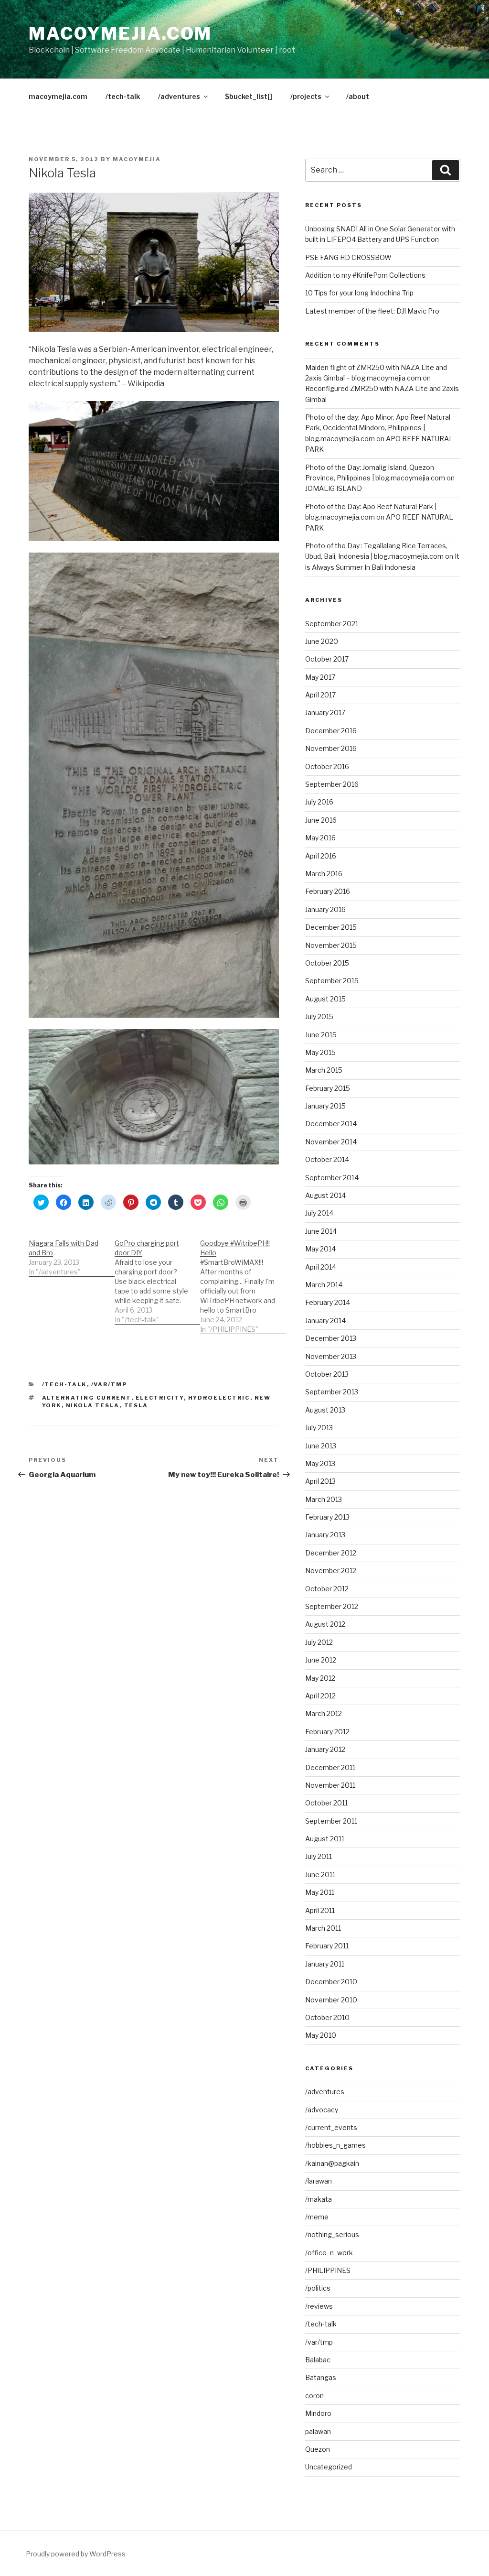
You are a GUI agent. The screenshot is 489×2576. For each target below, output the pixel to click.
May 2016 (320, 838)
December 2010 (331, 1982)
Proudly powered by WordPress (76, 2554)
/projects (306, 96)
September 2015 (332, 981)
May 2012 (320, 1678)
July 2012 (319, 1642)
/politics (318, 2288)
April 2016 (321, 856)
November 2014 (331, 1142)
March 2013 (324, 1499)
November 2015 (331, 945)
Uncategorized (329, 2467)
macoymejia (137, 159)
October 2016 (327, 766)
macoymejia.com (120, 33)
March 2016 (324, 874)
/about (358, 96)
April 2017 (320, 695)
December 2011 (330, 1767)
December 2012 (331, 1553)
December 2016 (331, 731)
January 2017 (325, 712)
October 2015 (327, 963)
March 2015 (324, 1070)
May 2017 (320, 677)
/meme (317, 2217)
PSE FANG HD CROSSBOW (348, 257)
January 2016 (325, 909)
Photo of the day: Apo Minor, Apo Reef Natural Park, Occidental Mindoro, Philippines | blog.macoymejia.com (378, 428)
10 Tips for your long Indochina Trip (359, 293)
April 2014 (321, 1267)
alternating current (87, 1398)
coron (314, 2396)
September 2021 (332, 624)
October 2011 (326, 1803)
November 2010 (331, 2000)
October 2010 (327, 2017)
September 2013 (332, 1392)
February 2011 (327, 1946)
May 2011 (320, 1892)
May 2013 (320, 1463)
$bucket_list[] (249, 96)
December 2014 (331, 1124)
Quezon (318, 2449)
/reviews (319, 2306)
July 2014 (319, 1213)
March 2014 (324, 1285)
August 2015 (325, 999)
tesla (136, 1405)
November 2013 (331, 1356)
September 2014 (332, 1178)
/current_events (331, 2127)
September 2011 (331, 1821)
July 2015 (319, 1016)
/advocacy (322, 2110)
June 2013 (321, 1446)
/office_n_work (329, 2253)
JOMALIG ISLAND (334, 488)
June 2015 (321, 1035)
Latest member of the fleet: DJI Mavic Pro (372, 311)
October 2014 (327, 1159)
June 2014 (321, 1231)
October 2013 (327, 1374)
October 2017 (327, 659)
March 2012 (324, 1713)
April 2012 (320, 1696)
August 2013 (325, 1410)
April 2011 (320, 1910)
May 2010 (321, 2035)
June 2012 (321, 1660)
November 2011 (330, 1785)
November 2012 (331, 1571)
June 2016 (321, 820)
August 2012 (325, 1624)
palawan (318, 2431)
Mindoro (318, 2413)
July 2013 (319, 1428)
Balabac (318, 2360)
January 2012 (325, 1749)
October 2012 (327, 1589)
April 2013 (320, 1481)
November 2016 (331, 748)
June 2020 (322, 641)
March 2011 (323, 1928)
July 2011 (319, 1856)
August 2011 (325, 1839)
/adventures (179, 96)
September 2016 (332, 784)
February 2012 (327, 1732)
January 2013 (325, 1535)
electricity (160, 1398)
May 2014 (320, 1249)
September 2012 (332, 1606)
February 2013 (327, 1517)
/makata (319, 2199)
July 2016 (319, 802)
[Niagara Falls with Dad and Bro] (72, 1253)
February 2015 (328, 1088)
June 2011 (320, 1875)
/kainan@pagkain (332, 2163)
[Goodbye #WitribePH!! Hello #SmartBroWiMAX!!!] (243, 1281)
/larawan (319, 2181)
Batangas (321, 2377)
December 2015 (331, 927)
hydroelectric (219, 1398)
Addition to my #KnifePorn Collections (365, 275)
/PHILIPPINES (328, 2270)
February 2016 (328, 891)
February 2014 (328, 1302)
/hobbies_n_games (335, 2145)
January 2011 (325, 1964)
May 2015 (320, 1052)
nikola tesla (93, 1405)
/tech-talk (123, 96)
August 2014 (325, 1195)
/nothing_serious (332, 2234)
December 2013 (331, 1338)
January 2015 (325, 1106)
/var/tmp (109, 1384)
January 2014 (325, 1321)
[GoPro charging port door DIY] (158, 1277)
